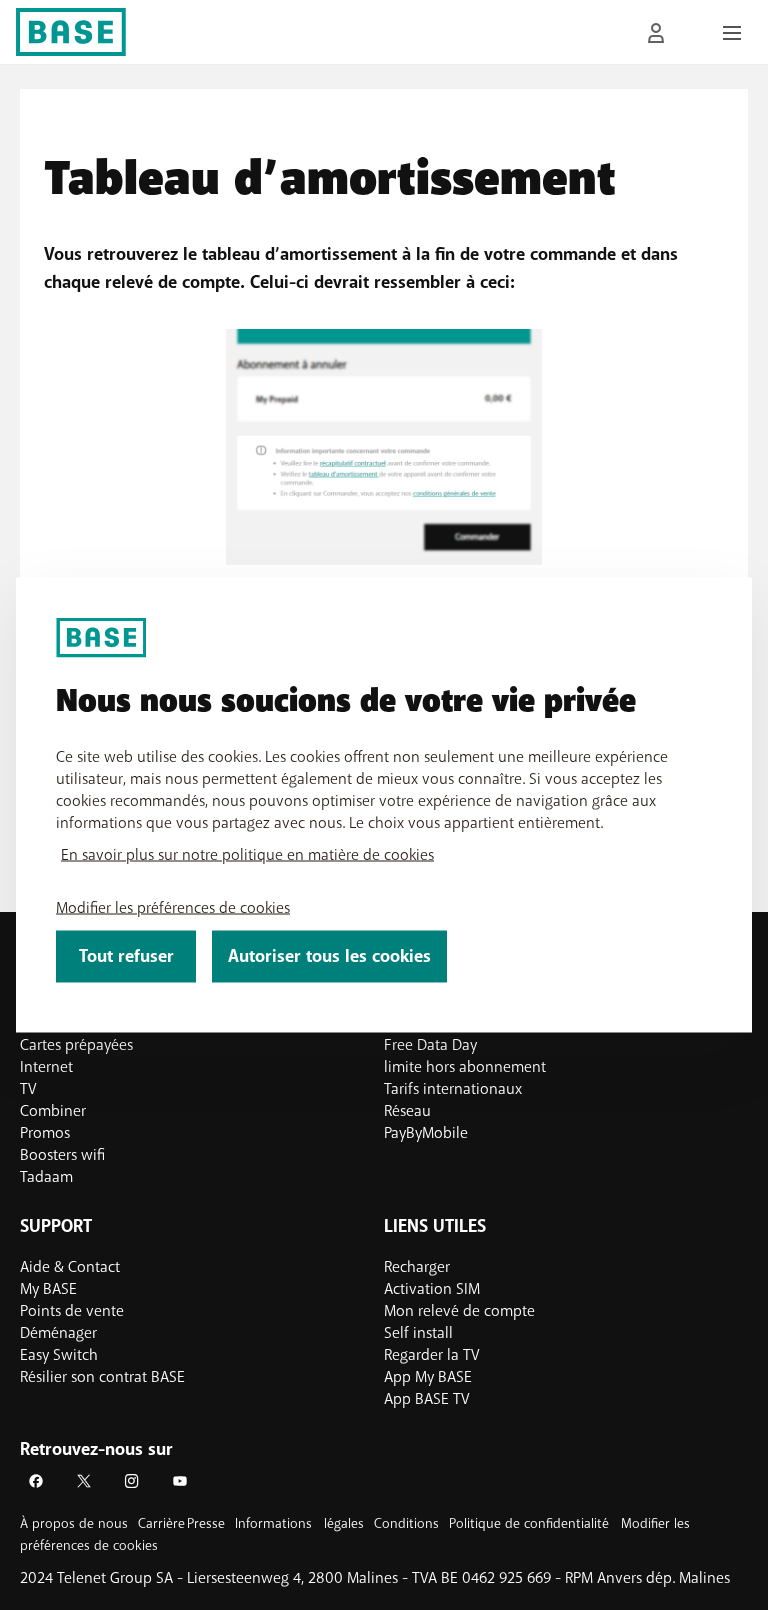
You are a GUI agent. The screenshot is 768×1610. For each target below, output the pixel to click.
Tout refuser (126, 956)
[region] (384, 805)
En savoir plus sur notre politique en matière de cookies (247, 855)
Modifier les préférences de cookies (173, 908)
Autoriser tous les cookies (329, 956)
